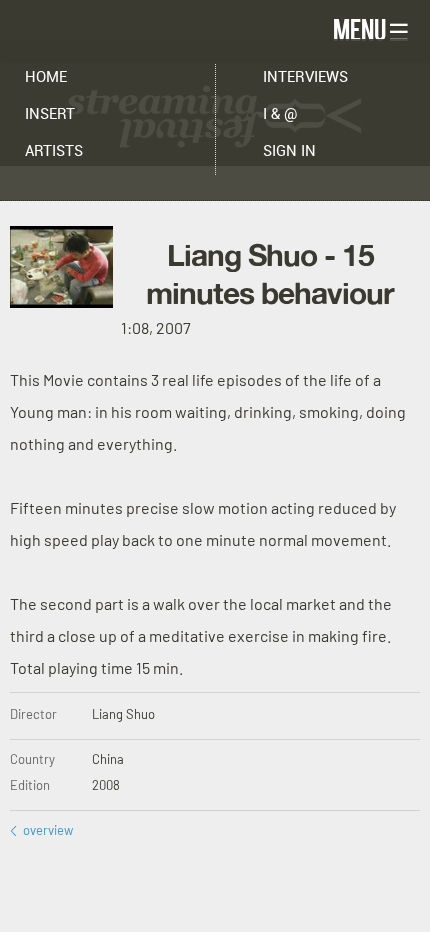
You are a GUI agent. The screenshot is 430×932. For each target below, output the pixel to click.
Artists (54, 151)
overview (41, 830)
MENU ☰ (371, 29)
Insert (50, 114)
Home (46, 77)
